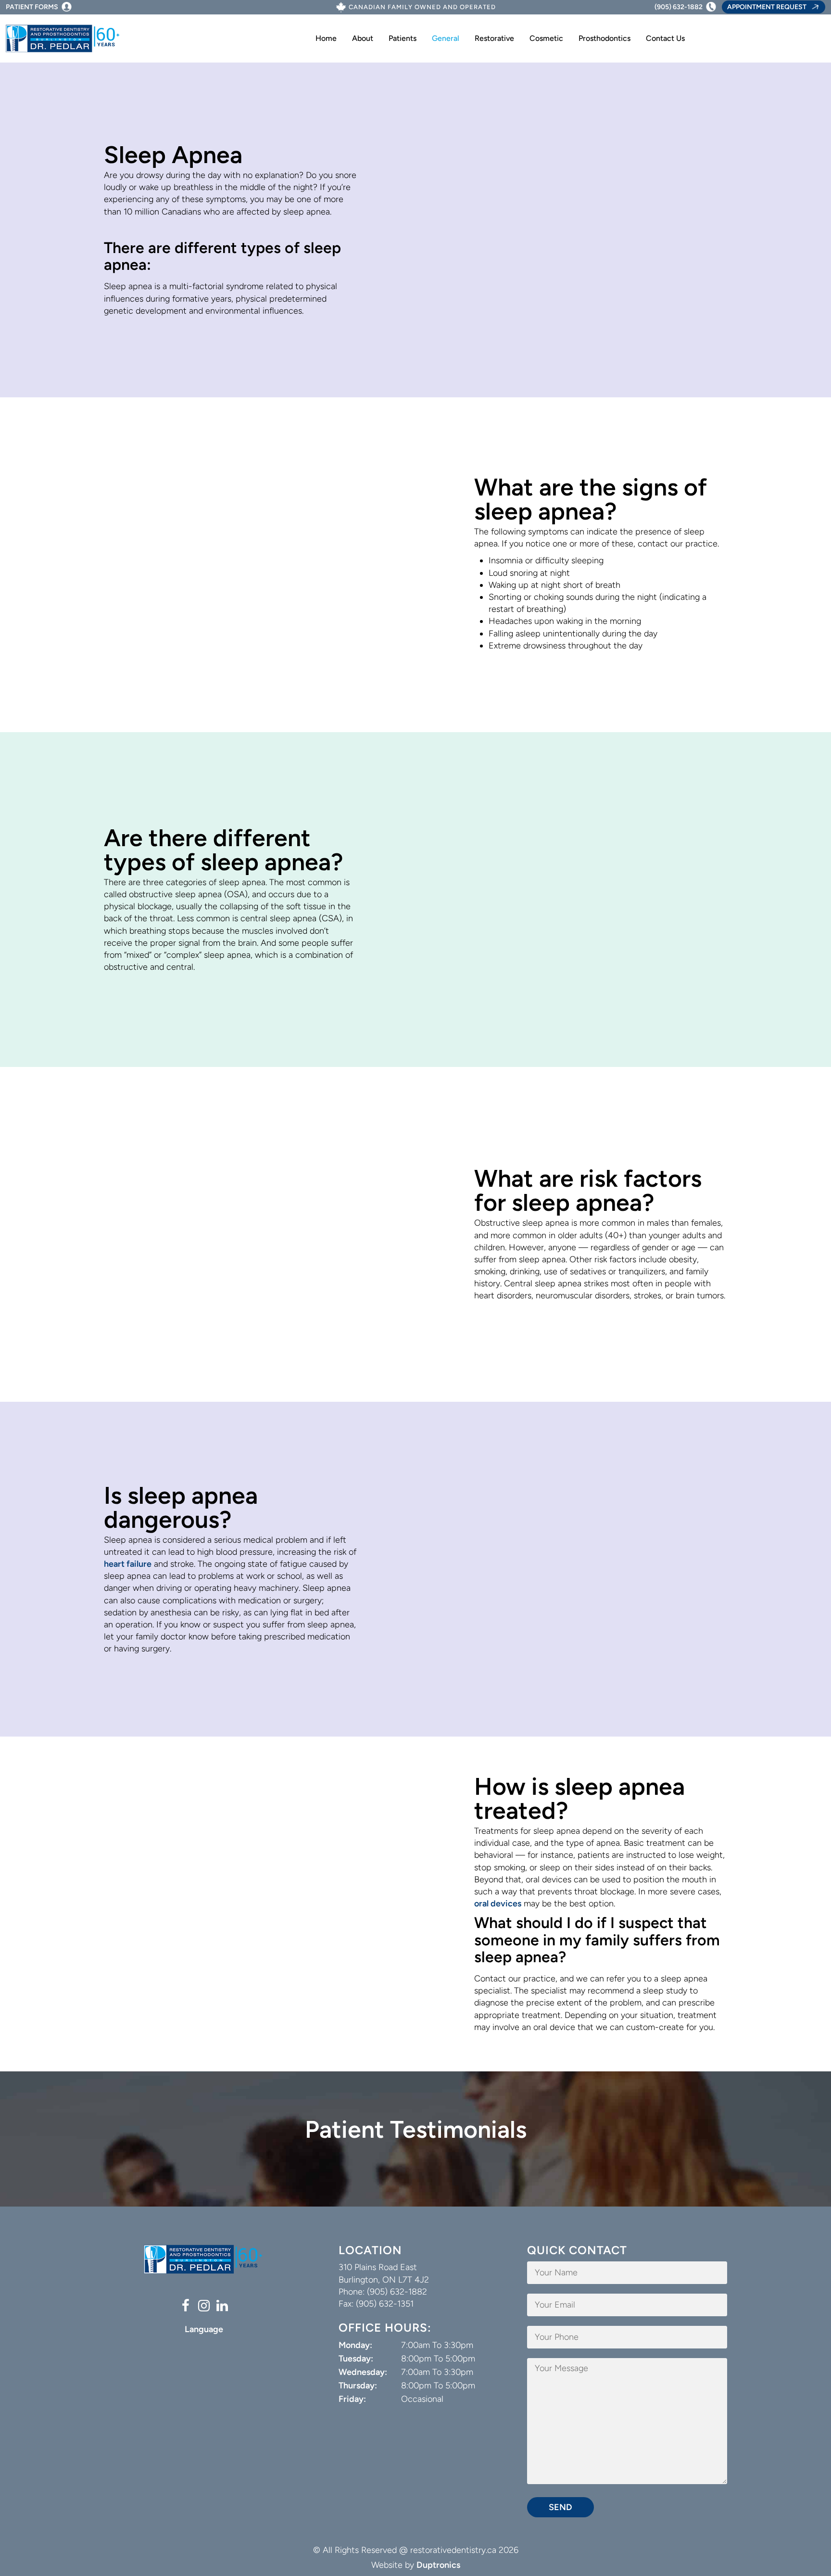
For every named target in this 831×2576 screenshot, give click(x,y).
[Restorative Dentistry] (63, 39)
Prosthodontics (604, 38)
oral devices (498, 1903)
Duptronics (438, 2565)
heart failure (128, 1564)
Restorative (494, 38)
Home (326, 38)
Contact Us (665, 38)
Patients (403, 38)
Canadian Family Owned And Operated (422, 7)
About (363, 38)
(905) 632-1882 (679, 7)
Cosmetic (546, 38)
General (446, 38)
